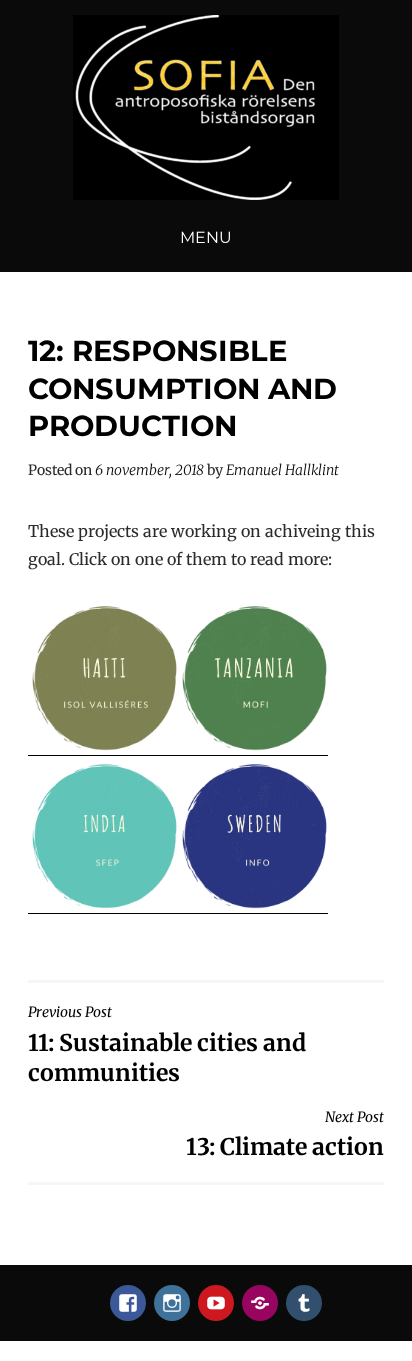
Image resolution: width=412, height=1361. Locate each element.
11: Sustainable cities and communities (167, 1044)
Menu (206, 237)
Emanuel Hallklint (282, 470)
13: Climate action (285, 1134)
